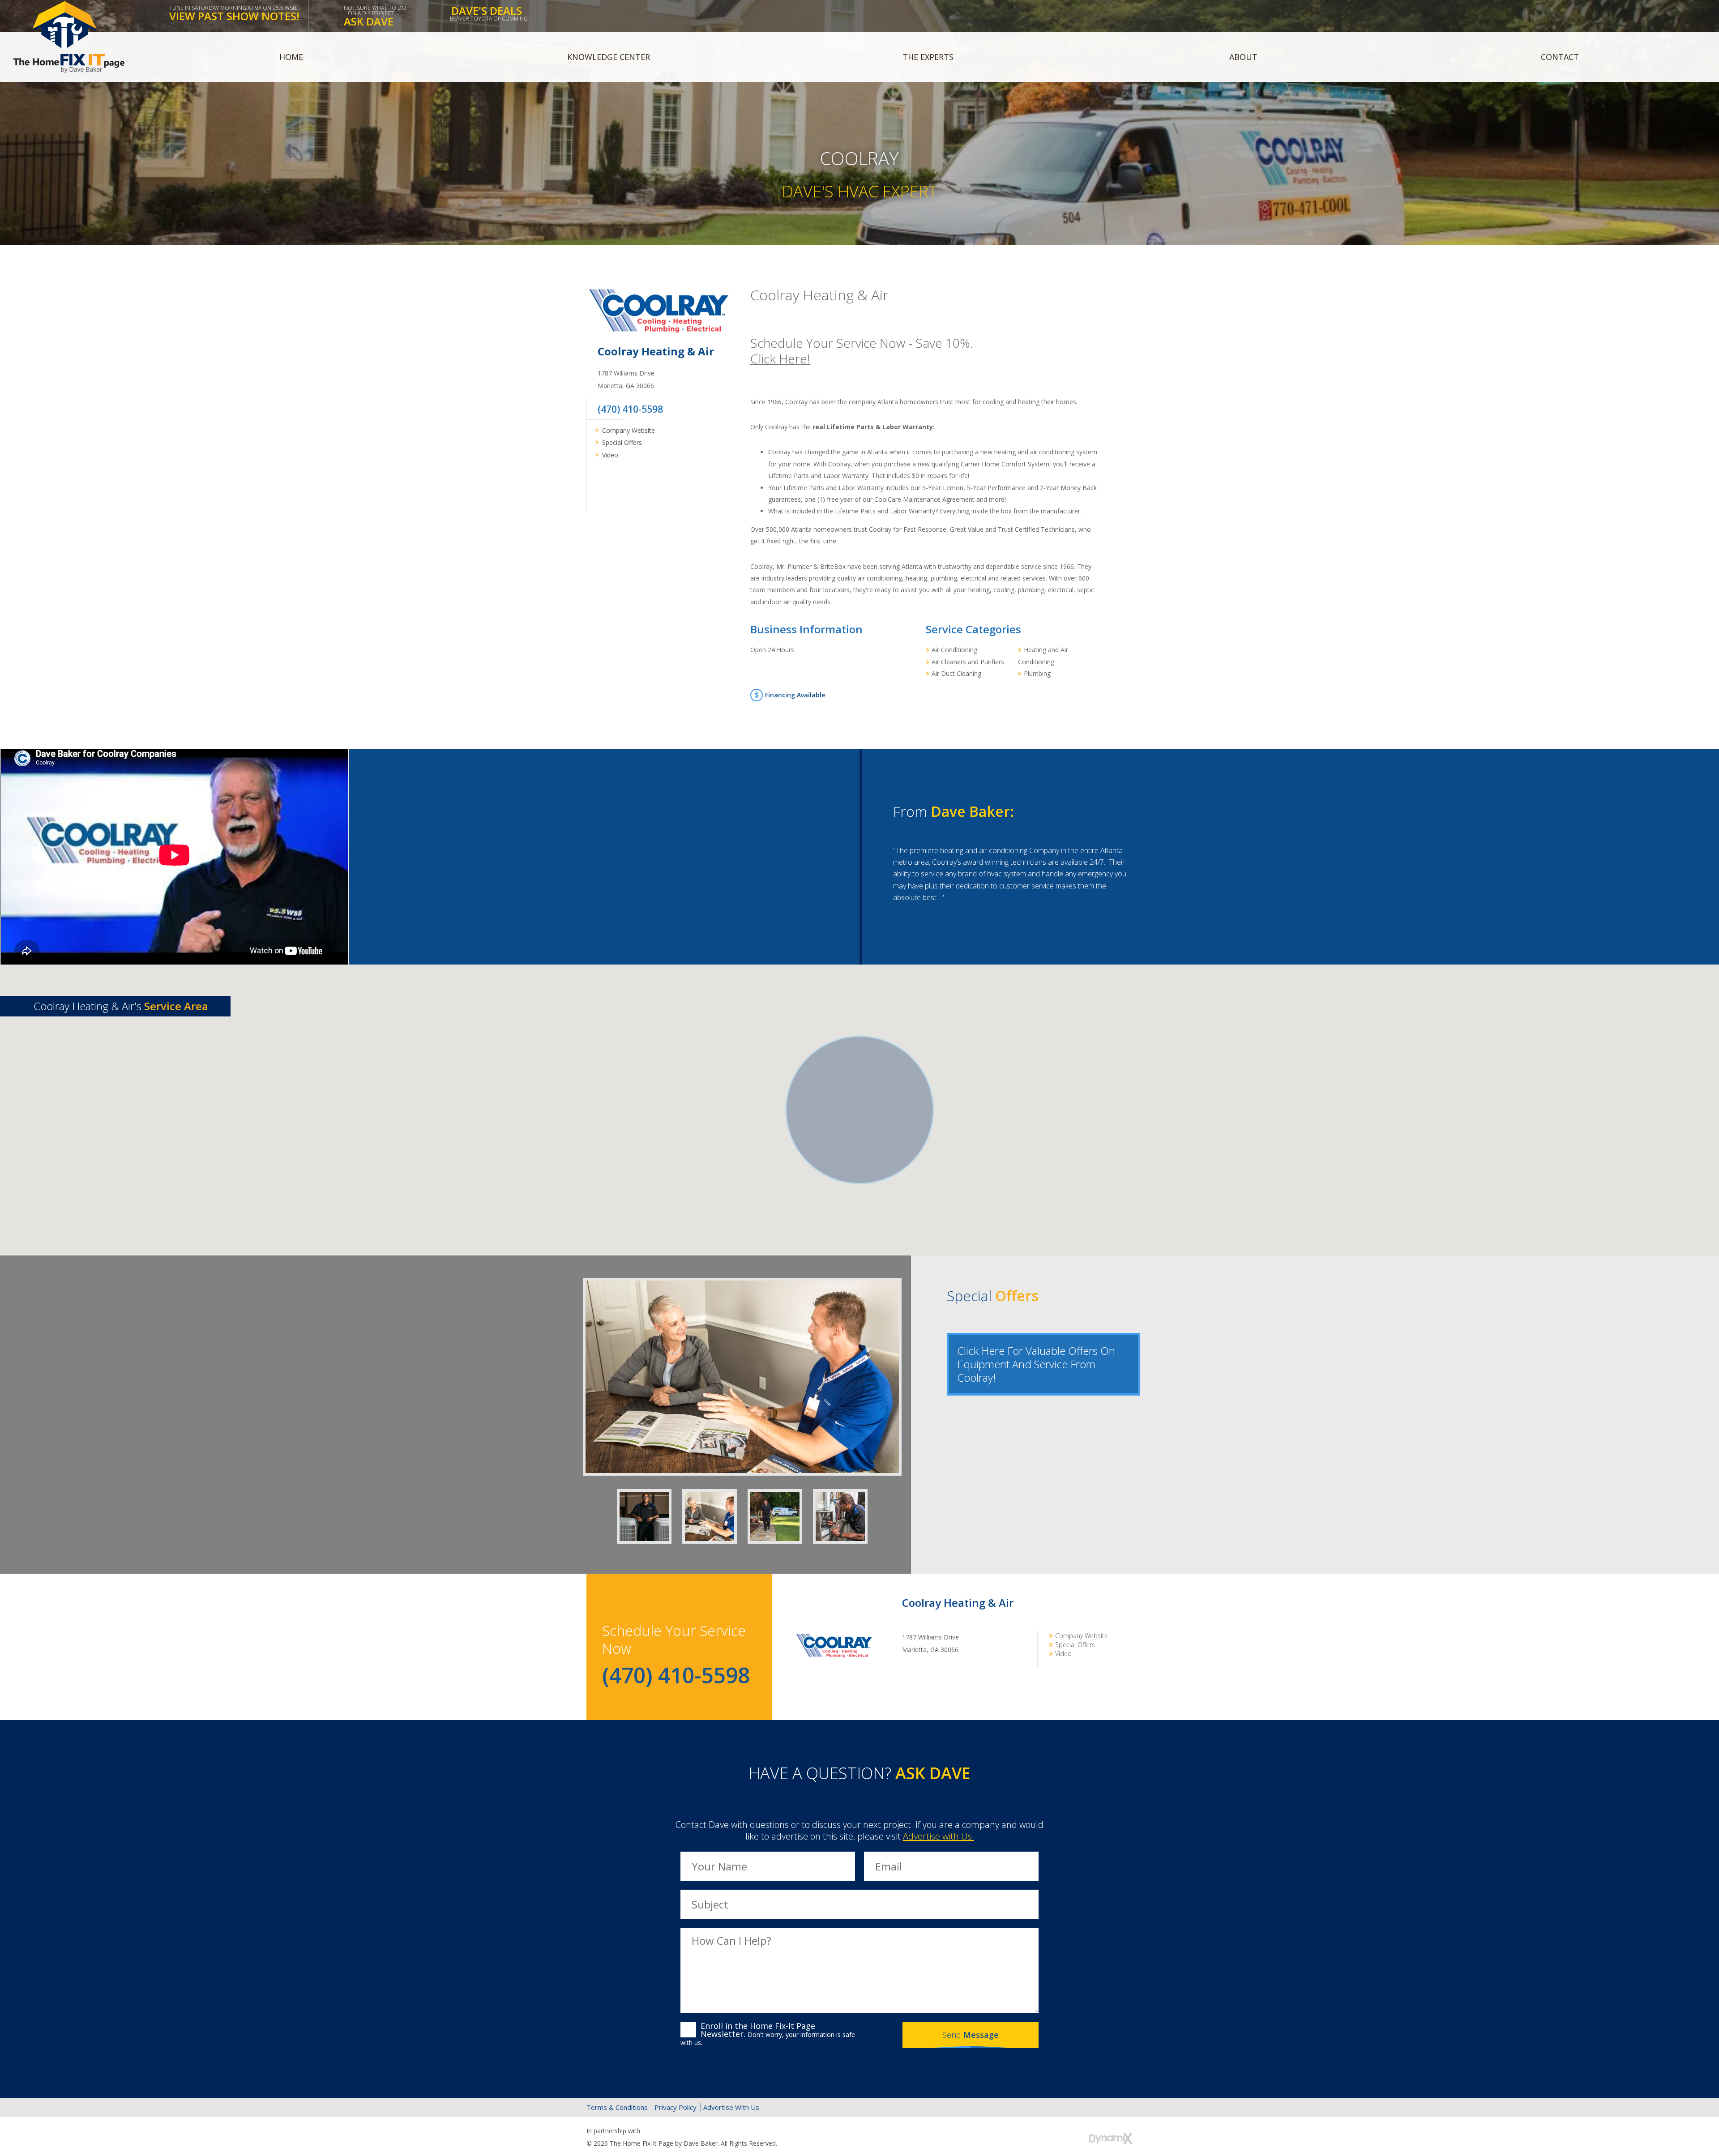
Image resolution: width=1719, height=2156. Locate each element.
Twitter (628, 482)
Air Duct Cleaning (956, 673)
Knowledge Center (609, 57)
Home (291, 57)
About (1243, 57)
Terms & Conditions (617, 2107)
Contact (1560, 57)
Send (971, 2035)
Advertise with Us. (939, 1836)
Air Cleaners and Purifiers (968, 662)
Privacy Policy (676, 2107)
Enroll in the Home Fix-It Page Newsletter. (768, 2034)
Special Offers (622, 442)
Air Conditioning (954, 650)
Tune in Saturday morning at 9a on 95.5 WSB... (235, 14)
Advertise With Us (731, 2107)
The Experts (928, 57)
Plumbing (1037, 673)
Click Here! (780, 359)
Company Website (629, 430)
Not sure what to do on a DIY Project (375, 16)
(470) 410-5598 (630, 409)
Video (610, 455)
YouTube (1123, 2107)
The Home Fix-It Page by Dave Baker (69, 37)
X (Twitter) (1084, 2107)
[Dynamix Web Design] (1111, 2139)
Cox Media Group (664, 2131)
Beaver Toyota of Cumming (489, 13)
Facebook (605, 482)
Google (1104, 2107)
